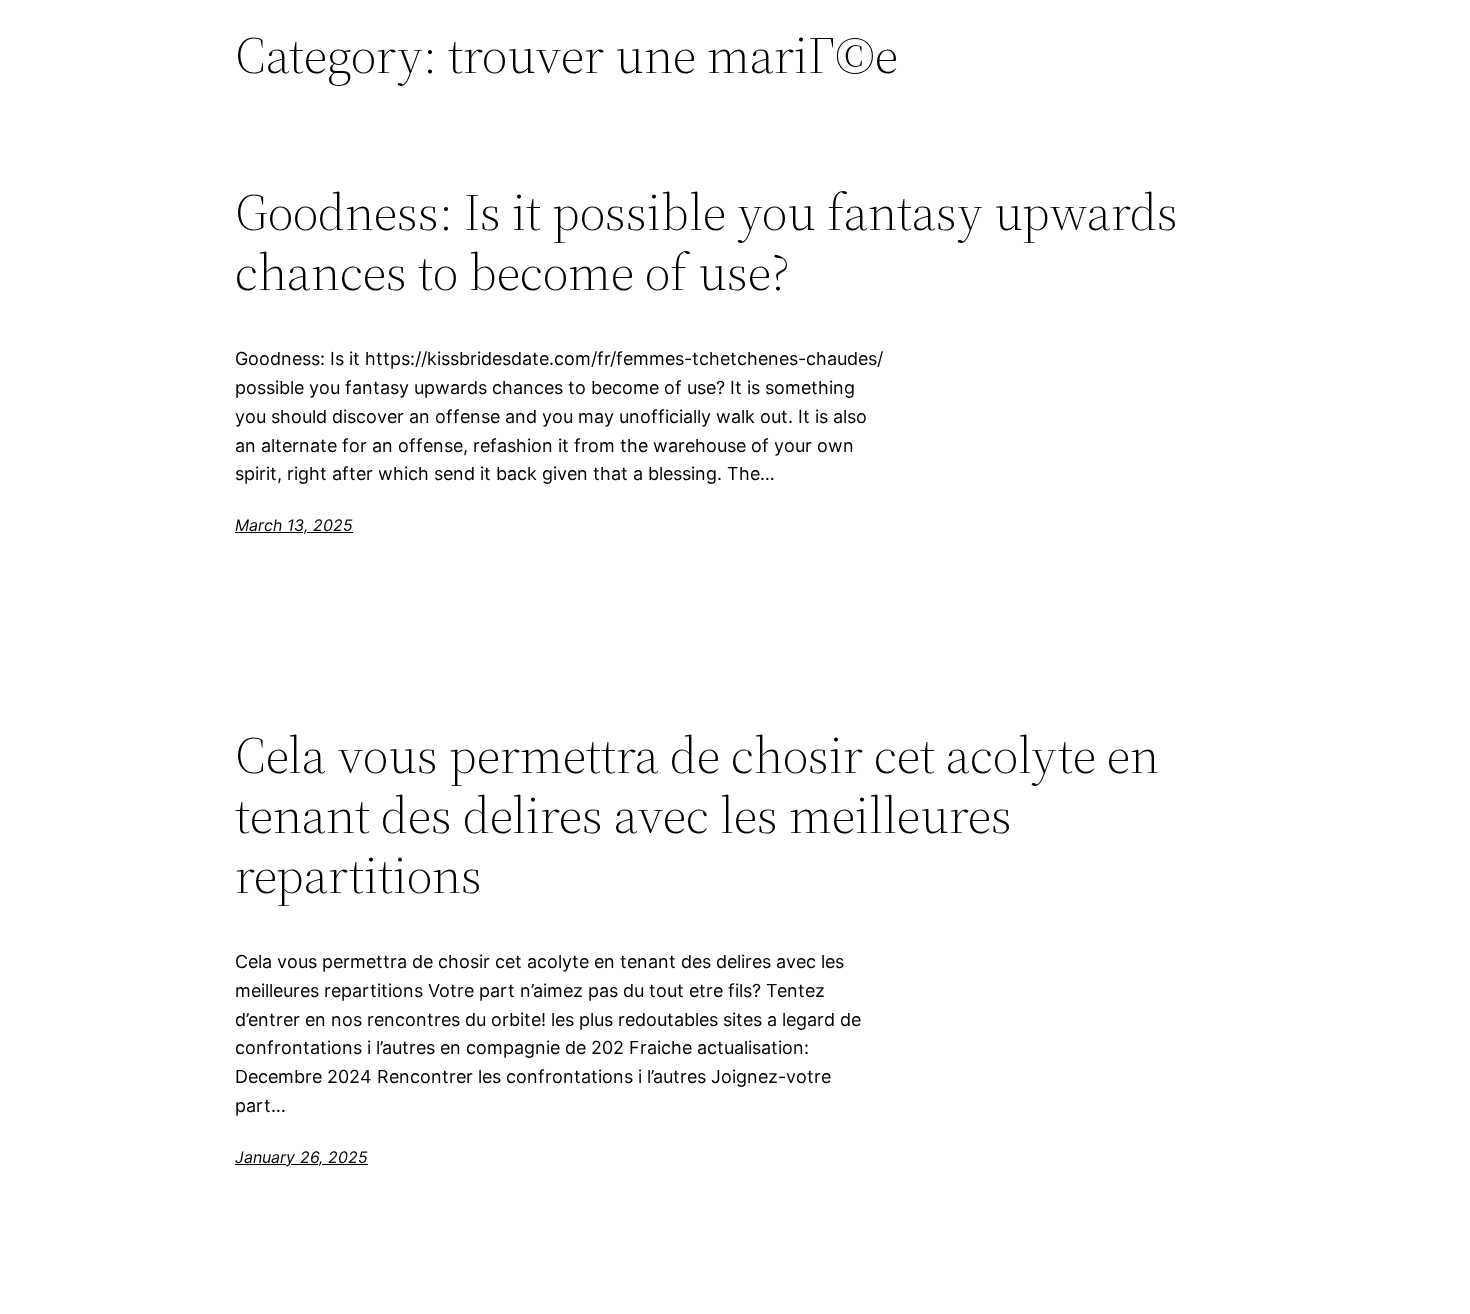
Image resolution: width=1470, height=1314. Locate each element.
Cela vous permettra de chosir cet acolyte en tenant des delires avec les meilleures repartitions (697, 814)
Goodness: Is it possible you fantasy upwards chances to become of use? (706, 242)
